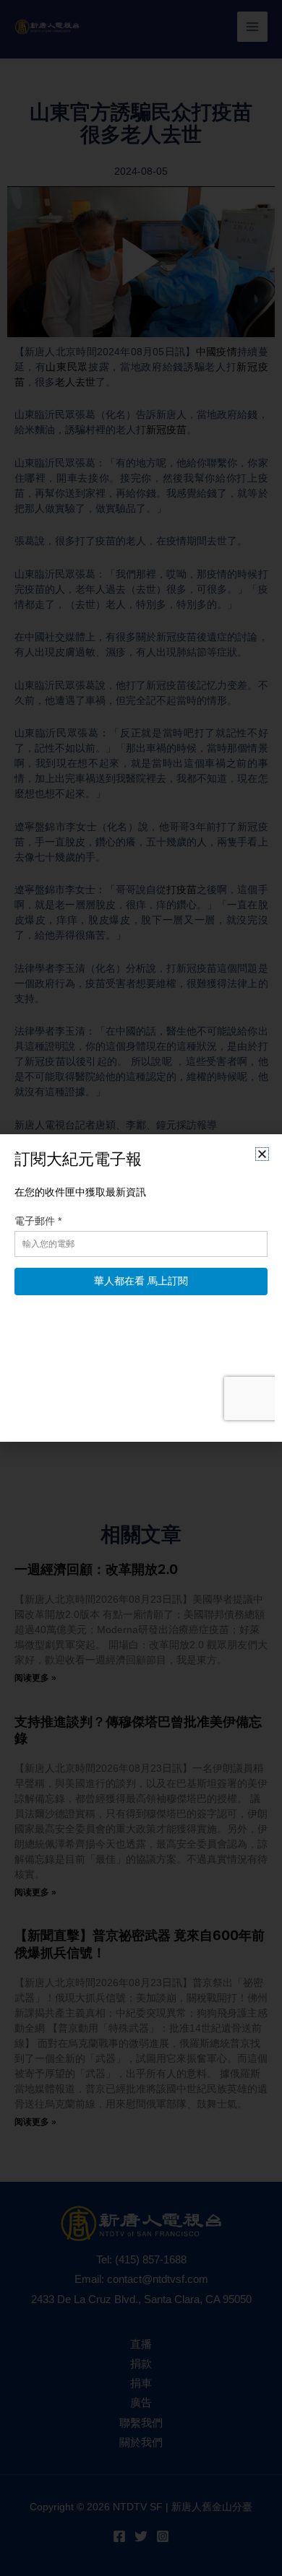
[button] (262, 1154)
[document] (141, 1288)
